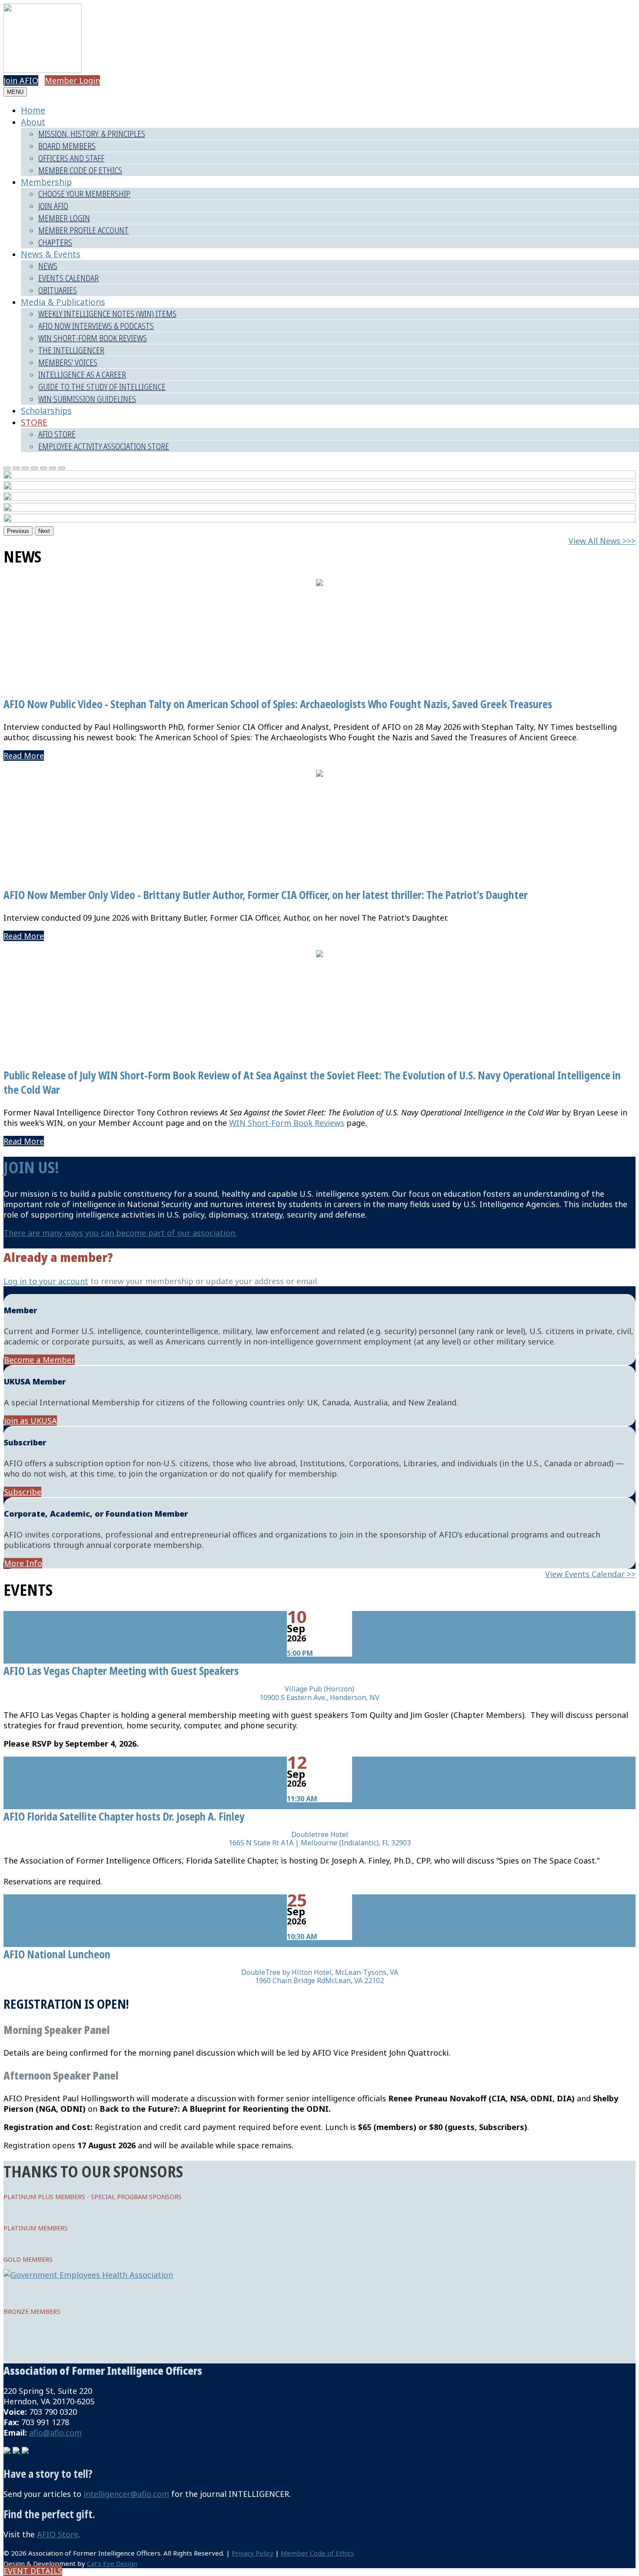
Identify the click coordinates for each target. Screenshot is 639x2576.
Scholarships (46, 411)
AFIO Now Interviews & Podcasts (96, 326)
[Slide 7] (62, 468)
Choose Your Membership (84, 194)
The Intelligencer (71, 350)
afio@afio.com (55, 2433)
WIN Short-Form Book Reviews (93, 338)
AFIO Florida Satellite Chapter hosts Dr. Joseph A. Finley (124, 1816)
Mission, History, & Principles (92, 134)
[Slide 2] (16, 468)
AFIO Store (57, 434)
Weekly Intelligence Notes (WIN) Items (107, 314)
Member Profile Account (83, 230)
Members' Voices (68, 362)
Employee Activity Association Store (104, 446)
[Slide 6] (53, 468)
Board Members (67, 146)
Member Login (72, 80)
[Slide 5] (43, 468)
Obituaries (58, 290)
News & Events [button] (51, 254)
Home (33, 110)
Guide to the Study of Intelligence (102, 387)
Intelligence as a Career (82, 374)
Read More (24, 755)
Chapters (55, 242)
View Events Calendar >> (590, 1574)
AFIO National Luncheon (57, 1954)
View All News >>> (602, 541)
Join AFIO (21, 80)
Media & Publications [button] (63, 302)
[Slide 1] (7, 468)
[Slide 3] (25, 468)
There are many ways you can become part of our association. (120, 1233)
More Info (23, 1563)
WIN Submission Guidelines (87, 399)
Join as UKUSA (30, 1421)
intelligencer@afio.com (126, 2494)
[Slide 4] (34, 468)
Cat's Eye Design (112, 2563)
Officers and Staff (71, 158)
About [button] (33, 122)
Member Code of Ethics (80, 170)
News (48, 266)
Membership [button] (46, 182)
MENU (15, 92)
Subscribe (23, 1492)
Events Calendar (68, 278)
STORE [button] (34, 422)
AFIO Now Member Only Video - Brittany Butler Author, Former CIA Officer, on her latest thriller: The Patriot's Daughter (266, 895)
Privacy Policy (253, 2553)
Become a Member (39, 1360)
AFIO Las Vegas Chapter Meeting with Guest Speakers (121, 1671)
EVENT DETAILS (33, 2571)
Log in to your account (46, 1281)
